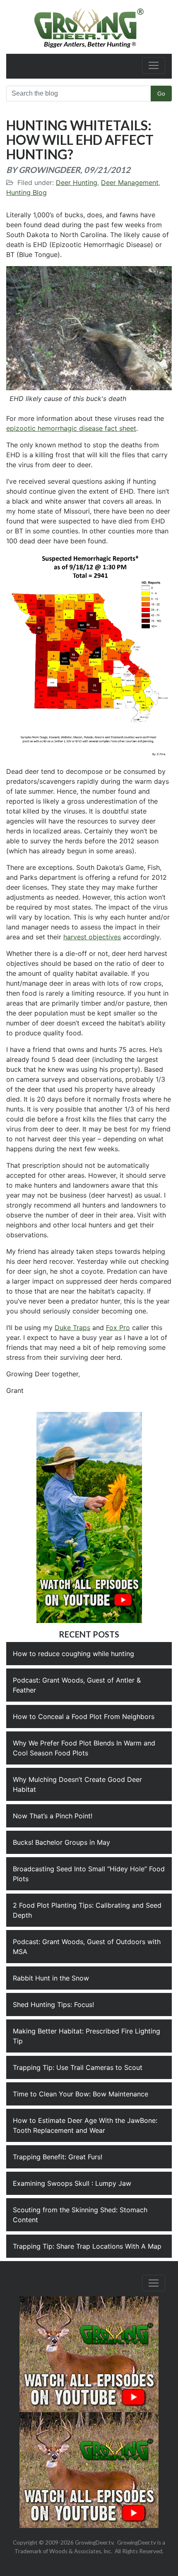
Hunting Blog (26, 192)
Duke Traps (72, 1328)
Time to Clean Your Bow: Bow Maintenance (81, 2094)
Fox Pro (118, 1328)
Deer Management (130, 182)
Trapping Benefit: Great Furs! (58, 2157)
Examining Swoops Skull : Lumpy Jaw (72, 2183)
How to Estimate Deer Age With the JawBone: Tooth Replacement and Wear (85, 2125)
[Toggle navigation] (154, 65)
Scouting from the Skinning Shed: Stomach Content (80, 2215)
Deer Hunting (77, 182)
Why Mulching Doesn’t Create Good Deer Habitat (77, 1784)
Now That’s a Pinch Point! (53, 1816)
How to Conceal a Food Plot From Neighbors (84, 1717)
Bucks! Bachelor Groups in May (61, 1842)
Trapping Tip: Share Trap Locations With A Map (87, 2246)
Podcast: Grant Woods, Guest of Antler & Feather (77, 1685)
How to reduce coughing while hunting (73, 1654)
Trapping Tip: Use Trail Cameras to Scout (78, 2067)
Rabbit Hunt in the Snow (51, 1978)
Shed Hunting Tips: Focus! (53, 2005)
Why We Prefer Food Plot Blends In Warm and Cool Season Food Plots (84, 1748)
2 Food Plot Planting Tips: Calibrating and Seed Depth (87, 1910)
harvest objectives (92, 937)
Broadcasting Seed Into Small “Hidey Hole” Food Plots (89, 1874)
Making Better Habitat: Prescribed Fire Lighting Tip (87, 2036)
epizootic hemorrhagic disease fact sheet (71, 428)
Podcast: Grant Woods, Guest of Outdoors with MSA (87, 1947)
